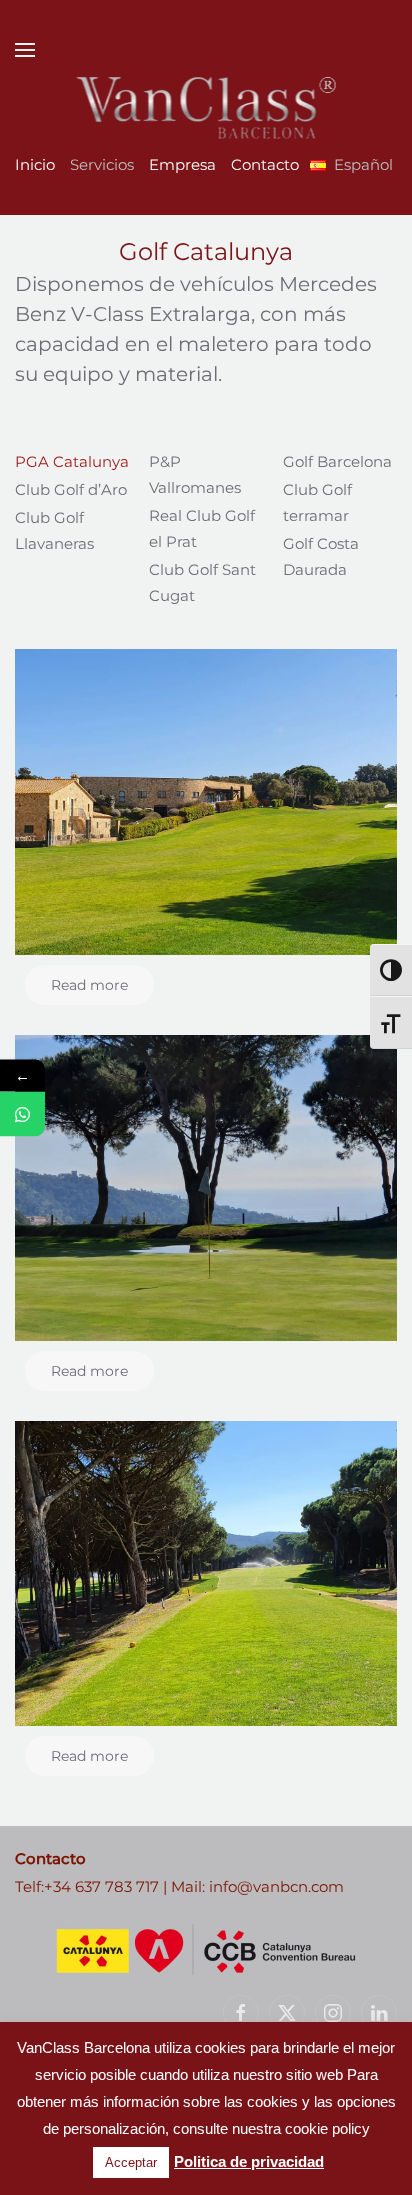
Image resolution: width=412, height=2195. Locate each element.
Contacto (265, 164)
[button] (25, 50)
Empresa (182, 164)
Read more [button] (89, 985)
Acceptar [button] (131, 2162)
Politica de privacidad (249, 2161)
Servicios (102, 164)
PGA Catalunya (72, 461)
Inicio (35, 164)
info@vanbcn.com (276, 1886)
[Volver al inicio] (206, 108)
